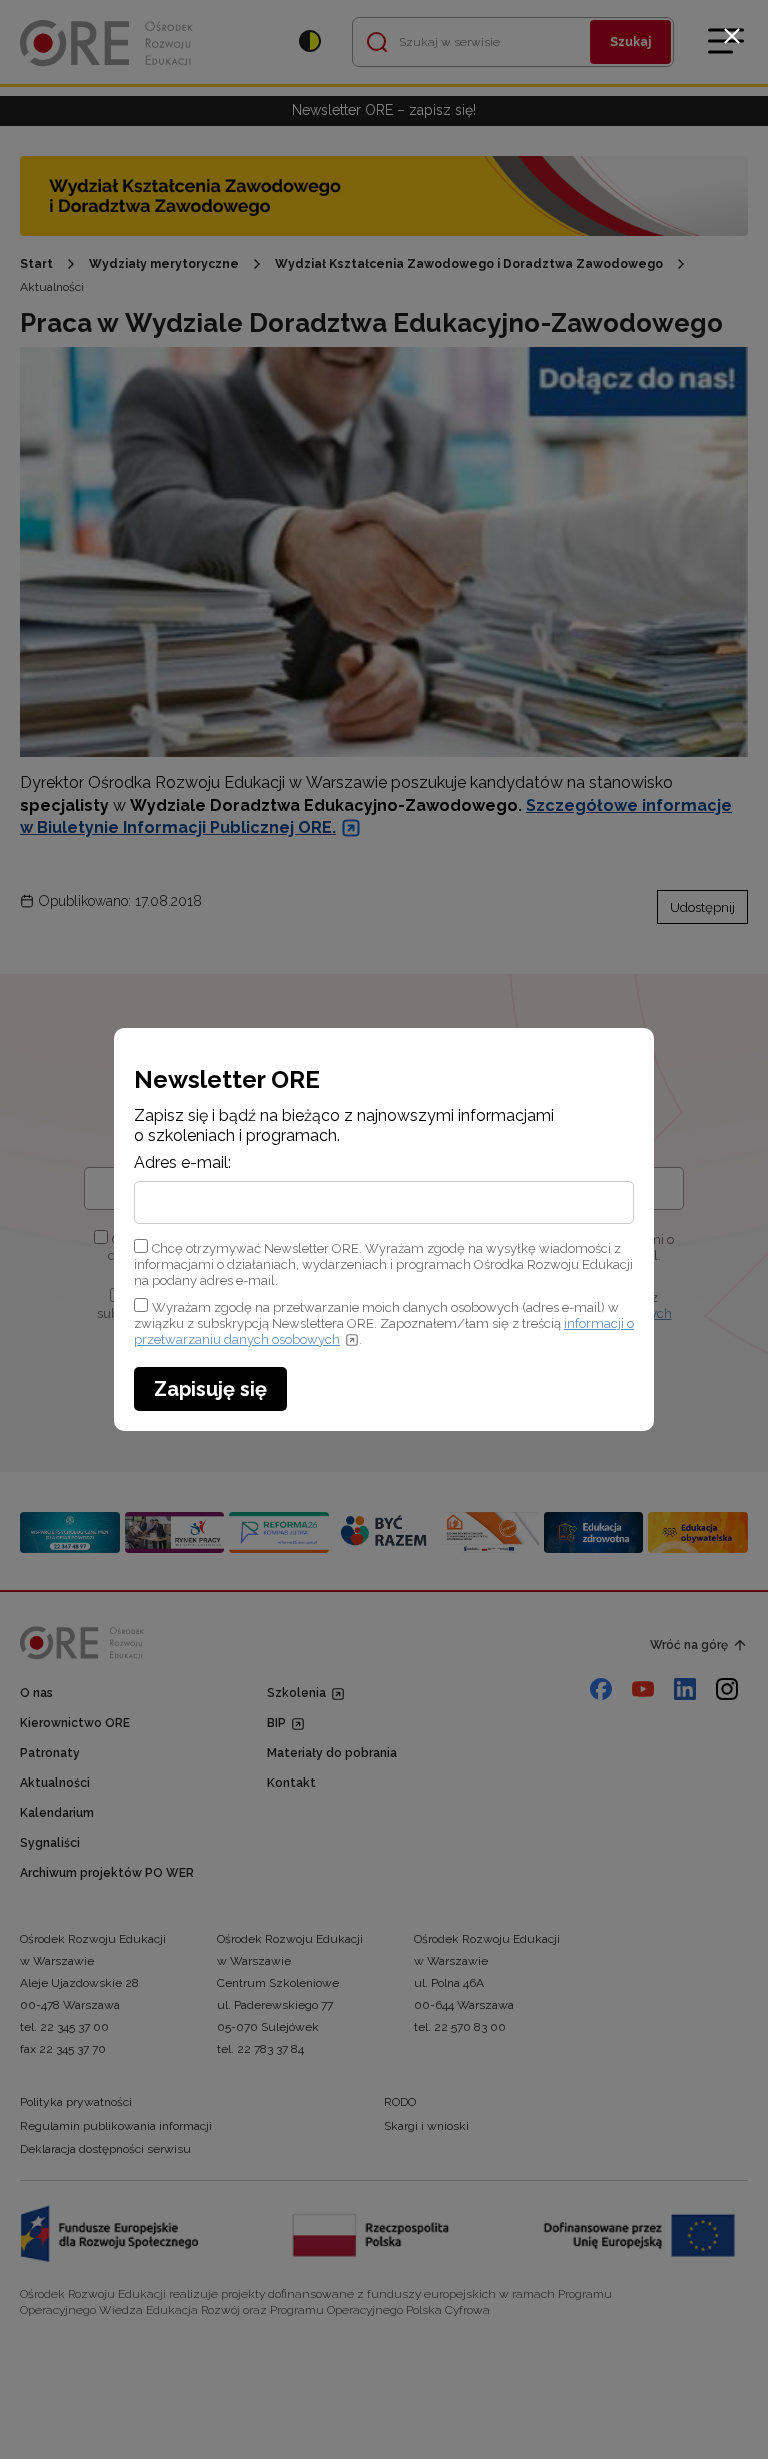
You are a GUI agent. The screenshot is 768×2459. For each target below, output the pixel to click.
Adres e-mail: (182, 1163)
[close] (732, 36)
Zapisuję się (210, 1389)
